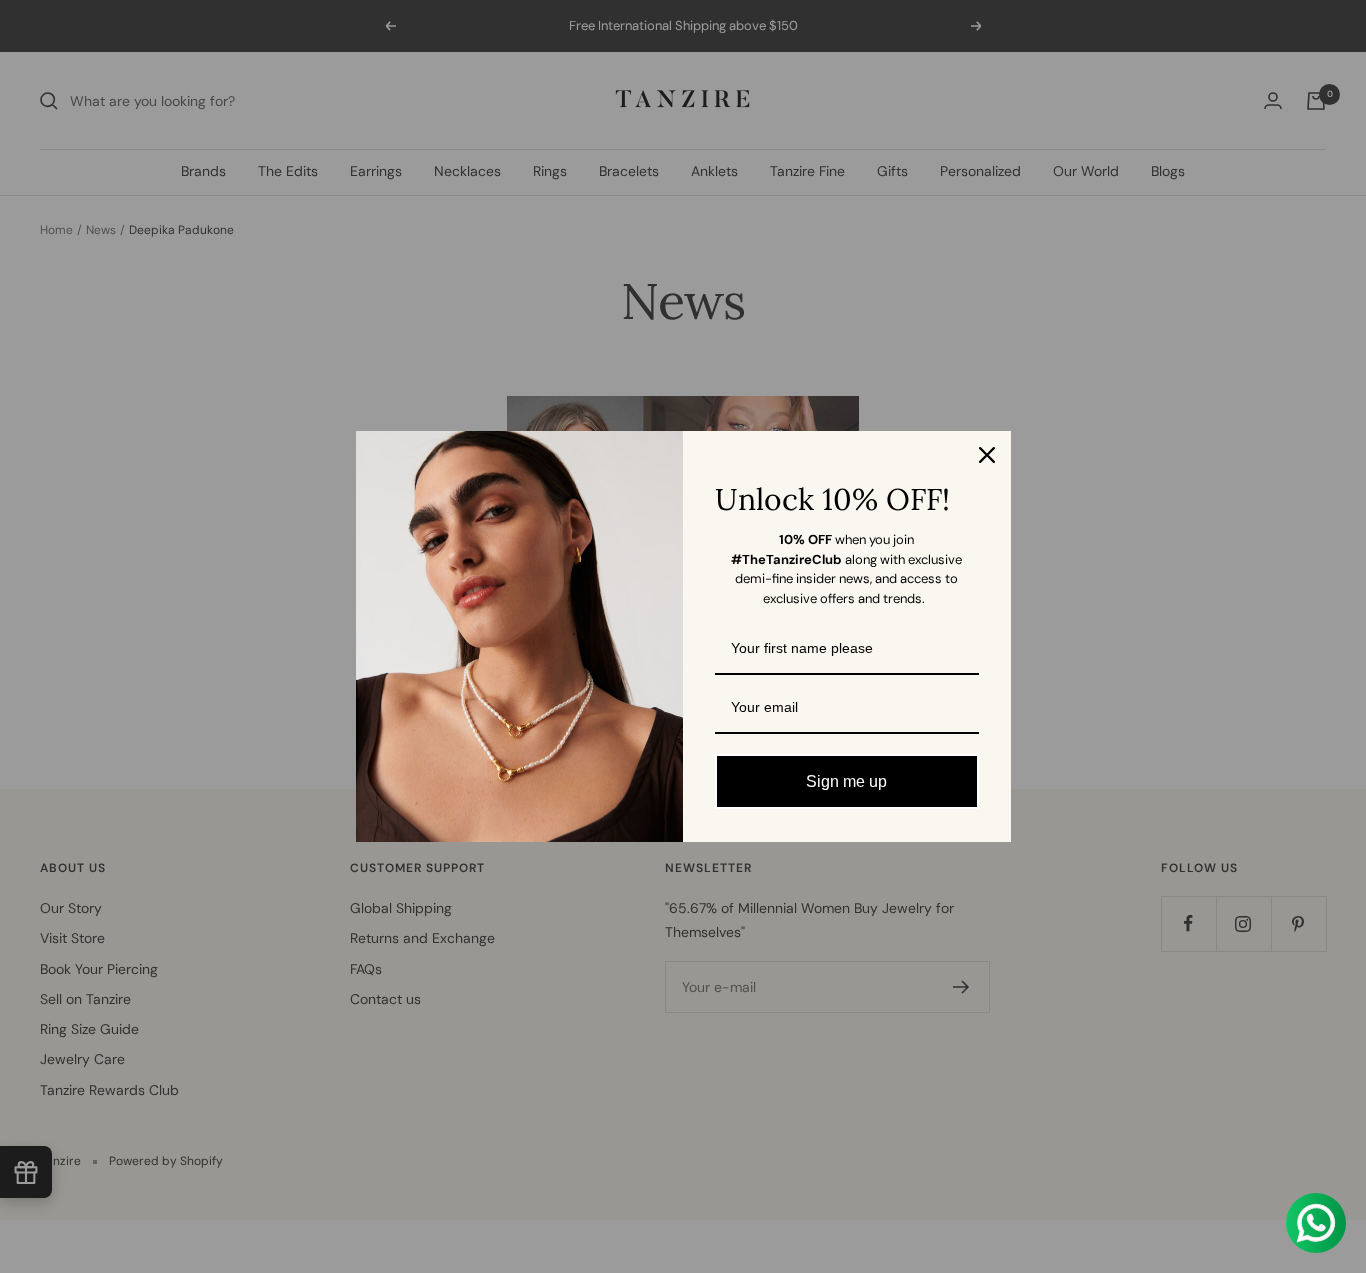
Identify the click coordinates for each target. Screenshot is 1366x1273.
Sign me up (846, 781)
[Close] (987, 455)
